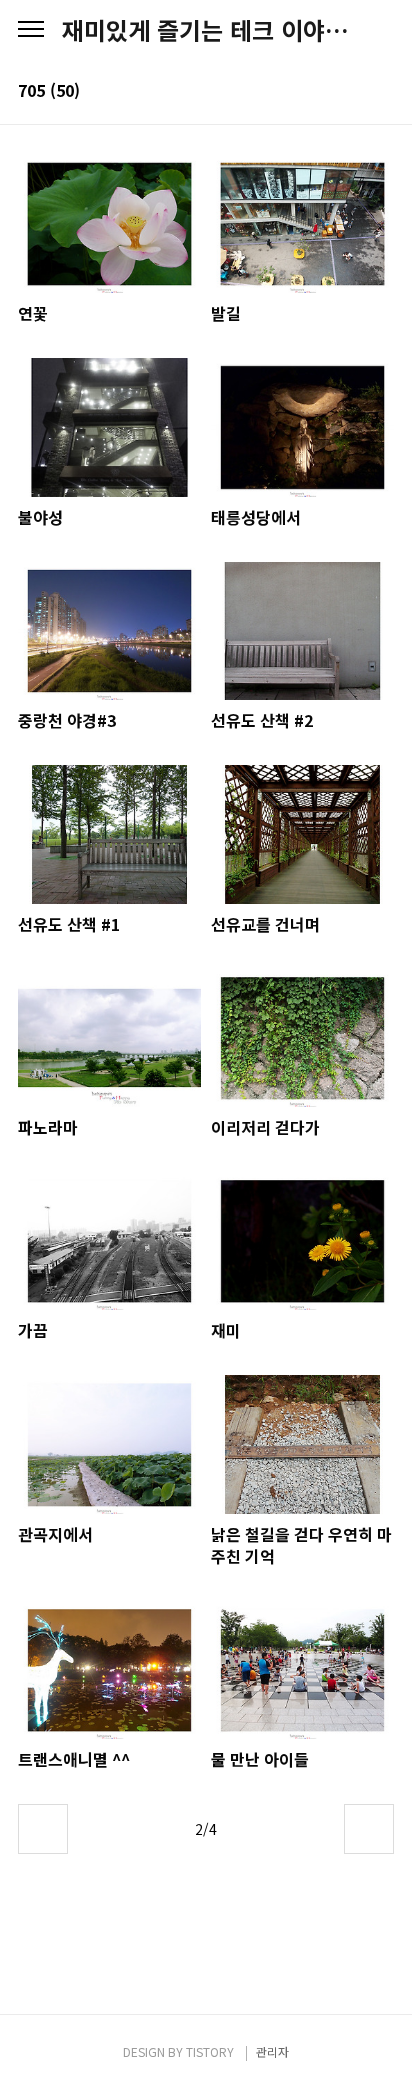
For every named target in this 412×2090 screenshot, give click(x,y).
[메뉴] (31, 30)
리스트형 (382, 92)
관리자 (272, 2051)
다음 (369, 1829)
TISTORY (210, 2051)
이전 (43, 1829)
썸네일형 (354, 92)
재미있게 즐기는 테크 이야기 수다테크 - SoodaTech (206, 30)
